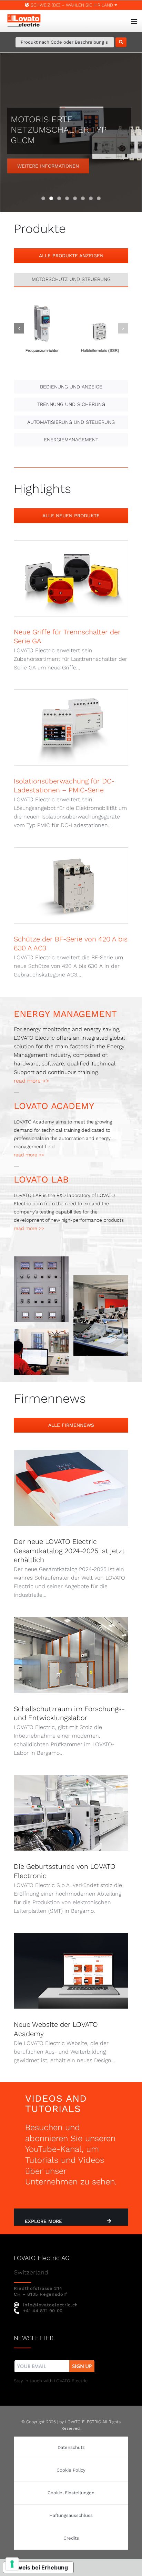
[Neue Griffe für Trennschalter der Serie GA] (71, 578)
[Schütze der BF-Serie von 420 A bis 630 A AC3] (71, 885)
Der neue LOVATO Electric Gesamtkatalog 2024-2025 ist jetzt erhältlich (69, 1551)
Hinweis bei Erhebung (38, 2567)
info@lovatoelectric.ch (50, 2305)
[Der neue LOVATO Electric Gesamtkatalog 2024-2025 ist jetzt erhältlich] (71, 1488)
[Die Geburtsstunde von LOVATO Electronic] (71, 1813)
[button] (19, 328)
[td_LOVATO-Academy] (101, 1278)
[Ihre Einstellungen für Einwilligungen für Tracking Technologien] (12, 2564)
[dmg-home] (41, 1259)
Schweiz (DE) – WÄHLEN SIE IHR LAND (72, 5)
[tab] (71, 279)
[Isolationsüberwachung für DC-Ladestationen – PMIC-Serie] (71, 727)
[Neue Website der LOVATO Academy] (71, 1971)
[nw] (55, 2361)
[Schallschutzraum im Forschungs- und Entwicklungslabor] (71, 1655)
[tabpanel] (71, 335)
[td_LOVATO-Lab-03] (41, 1331)
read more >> (32, 1081)
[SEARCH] (121, 42)
